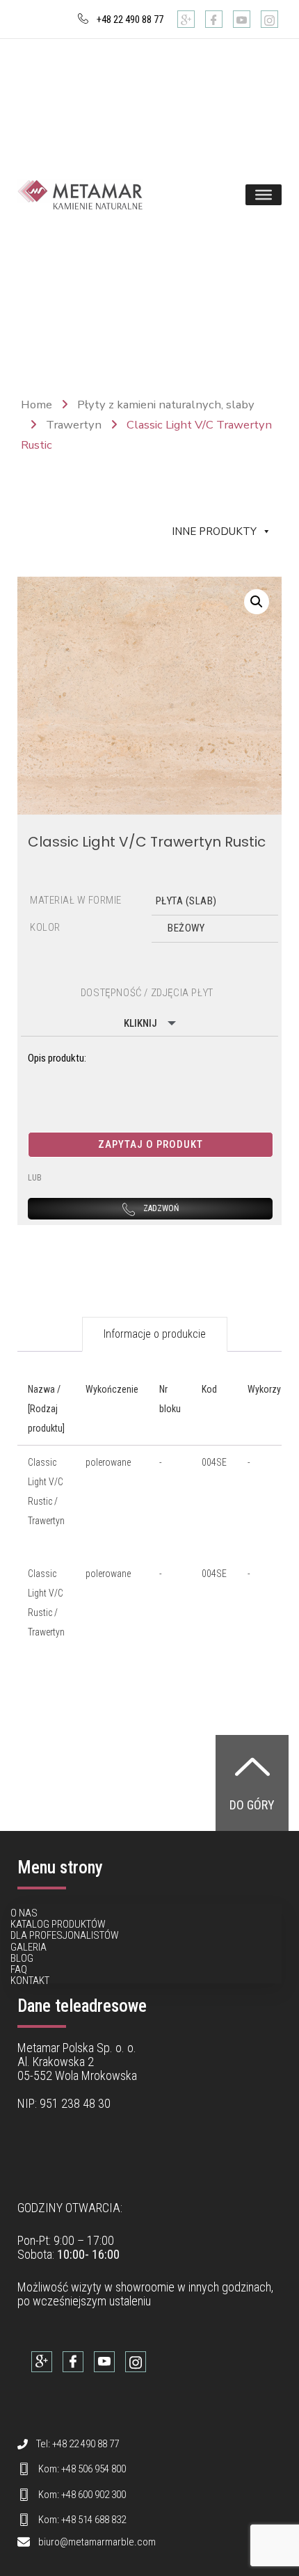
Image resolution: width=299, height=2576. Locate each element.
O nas (24, 1913)
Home (37, 405)
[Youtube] (242, 19)
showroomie (145, 2287)
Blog (22, 1958)
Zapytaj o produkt (151, 1144)
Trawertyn (74, 425)
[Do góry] (252, 1766)
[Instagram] (269, 19)
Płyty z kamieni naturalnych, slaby (166, 405)
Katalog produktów (58, 1924)
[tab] (155, 1334)
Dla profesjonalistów (65, 1935)
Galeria (29, 1947)
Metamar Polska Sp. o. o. (77, 2048)
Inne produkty (214, 531)
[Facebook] (214, 19)
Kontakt (30, 1981)
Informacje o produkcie (155, 1334)
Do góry (252, 1805)
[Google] (186, 19)
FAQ (19, 1969)
